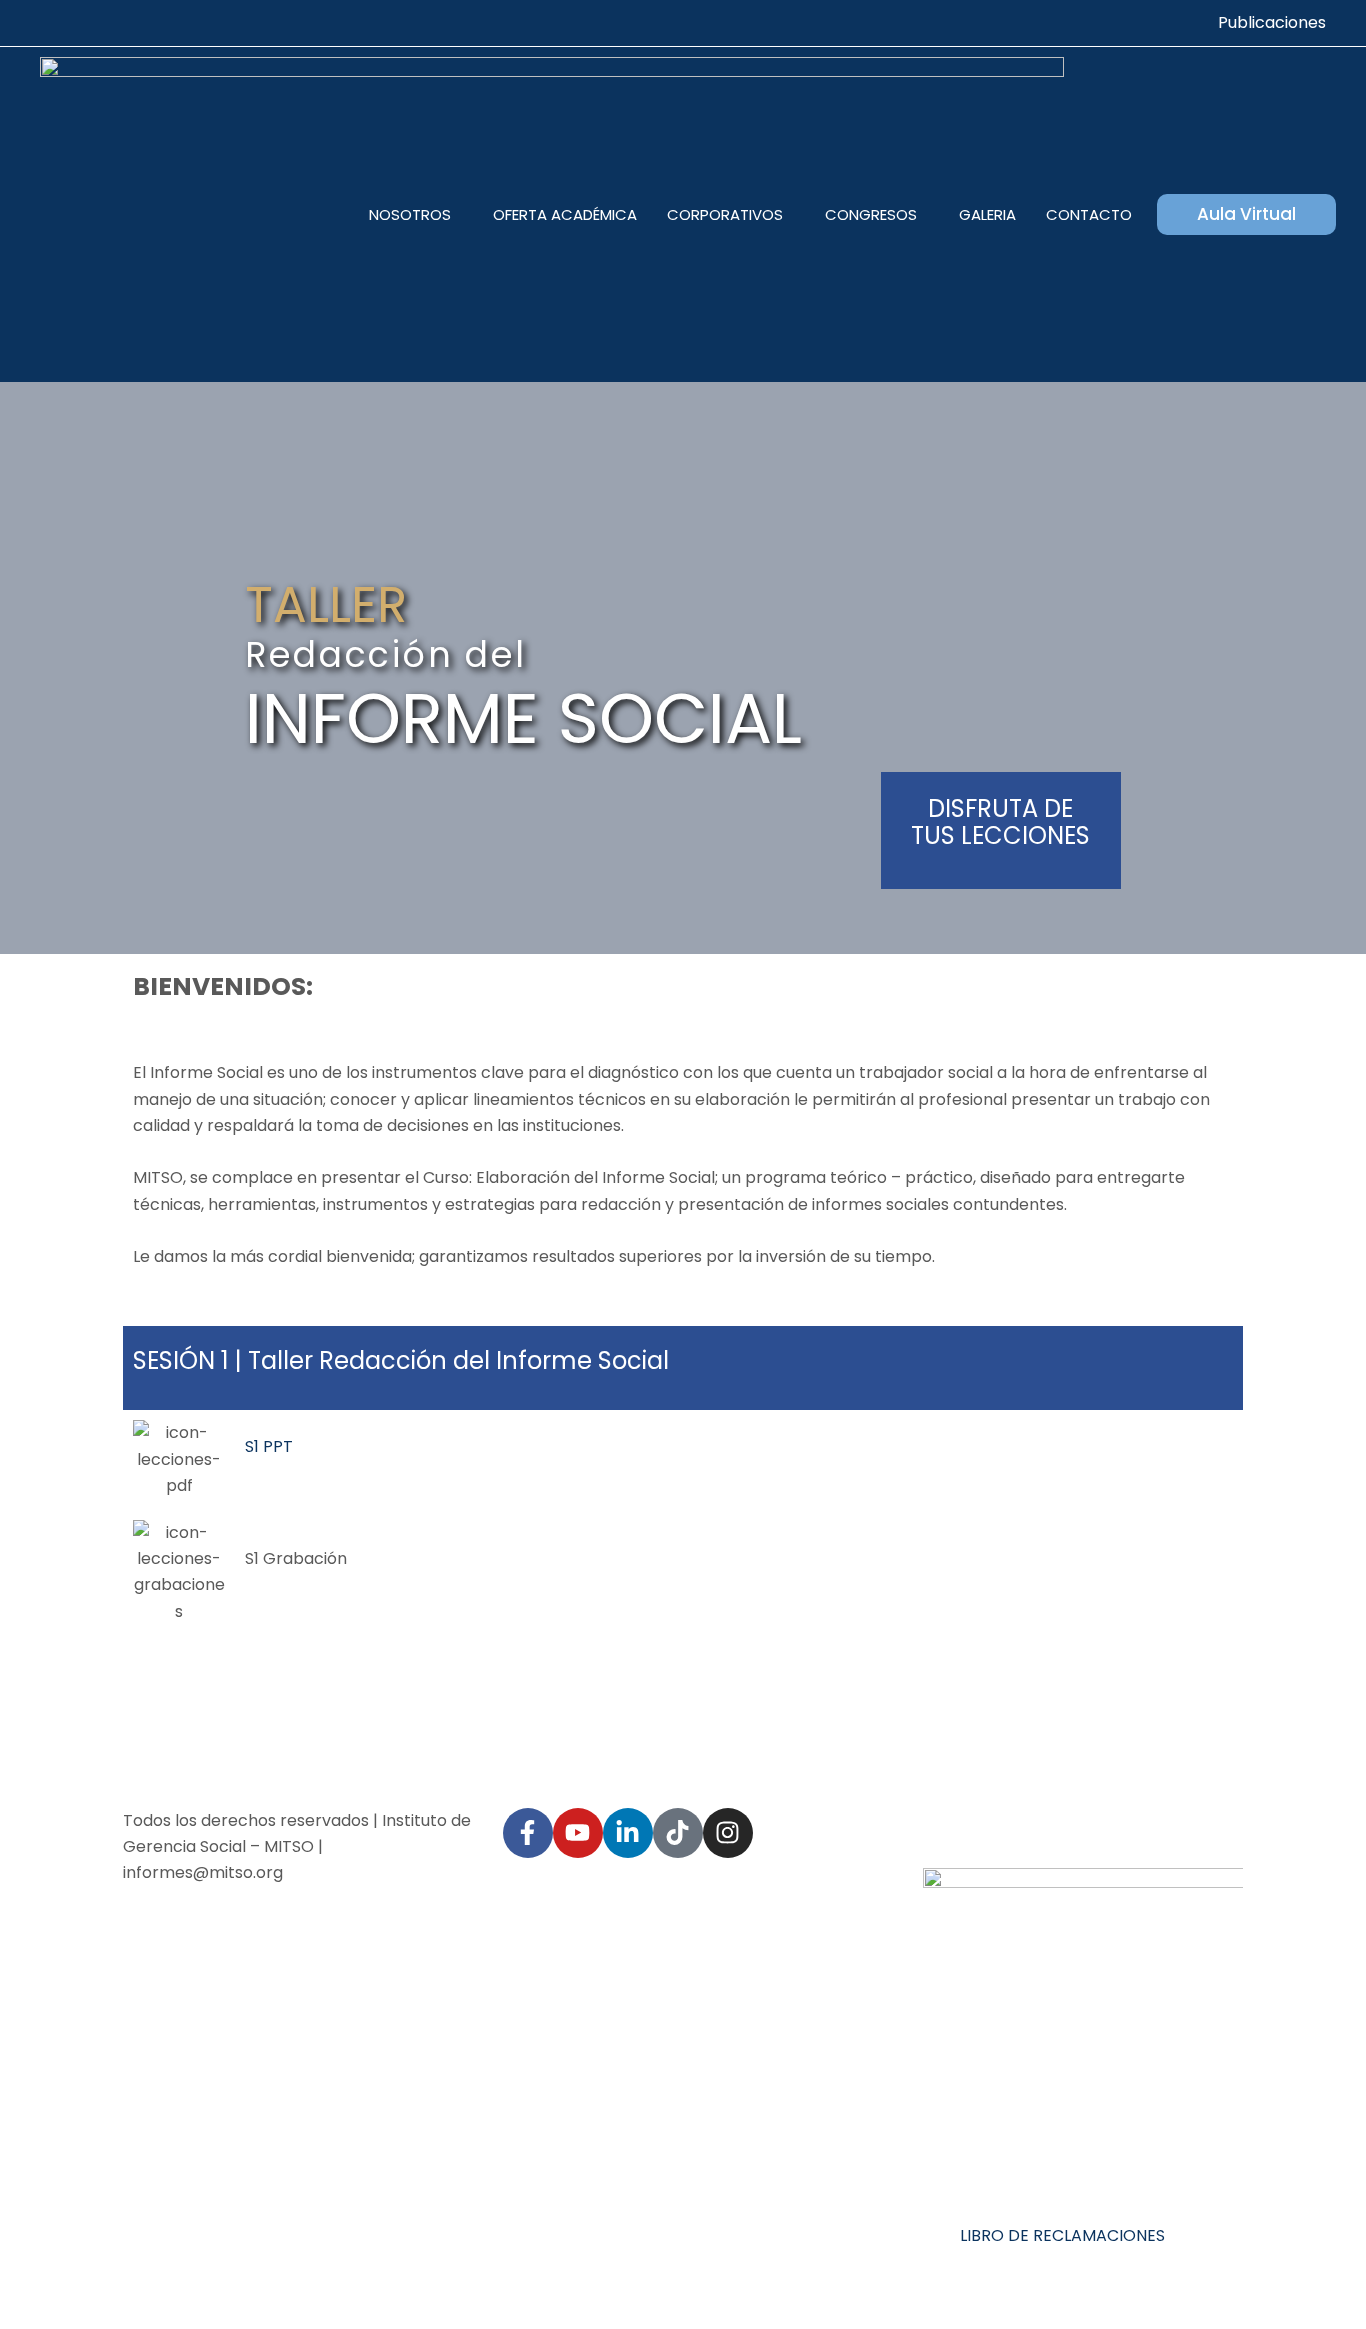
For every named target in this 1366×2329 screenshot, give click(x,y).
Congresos (871, 214)
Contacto (1089, 214)
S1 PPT (269, 1446)
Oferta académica (565, 214)
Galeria (987, 214)
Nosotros (410, 214)
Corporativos (725, 214)
